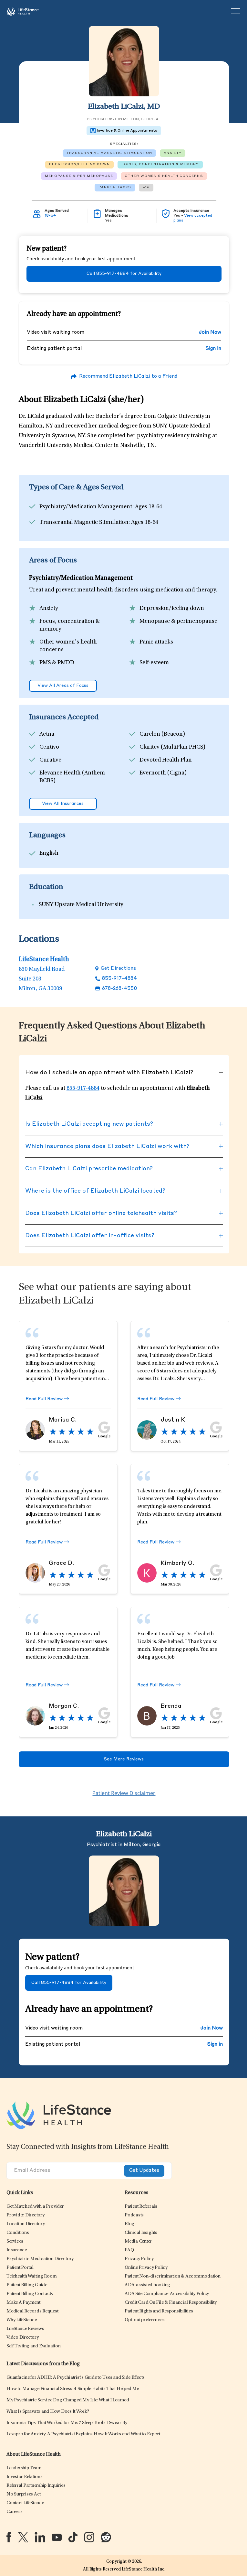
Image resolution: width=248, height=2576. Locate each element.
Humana (150, 794)
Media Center (138, 2241)
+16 (146, 187)
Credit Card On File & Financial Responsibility (171, 2303)
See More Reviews (124, 1759)
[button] (35, 2207)
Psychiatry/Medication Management (86, 507)
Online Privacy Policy (146, 2268)
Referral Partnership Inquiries (36, 2486)
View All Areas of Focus (63, 686)
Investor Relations (25, 2477)
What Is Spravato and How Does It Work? (48, 2412)
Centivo (49, 747)
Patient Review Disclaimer (124, 1793)
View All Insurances (63, 804)
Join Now (210, 333)
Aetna (47, 734)
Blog (129, 2224)
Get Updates (144, 2171)
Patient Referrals (141, 2207)
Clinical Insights (141, 2233)
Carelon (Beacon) (162, 734)
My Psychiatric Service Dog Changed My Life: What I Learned (68, 2400)
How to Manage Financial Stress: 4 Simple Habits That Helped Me (73, 2389)
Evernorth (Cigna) (163, 773)
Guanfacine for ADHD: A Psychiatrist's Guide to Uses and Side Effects (76, 2378)
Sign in (213, 349)
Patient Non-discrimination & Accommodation (173, 2276)
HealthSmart (56, 794)
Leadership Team (24, 2468)
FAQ (129, 2250)
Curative (50, 760)
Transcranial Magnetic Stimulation (84, 523)
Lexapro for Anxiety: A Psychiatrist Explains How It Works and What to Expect (83, 2434)
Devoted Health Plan (166, 760)
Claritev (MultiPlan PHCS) (172, 747)
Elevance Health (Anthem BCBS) (72, 777)
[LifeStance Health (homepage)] (23, 11)
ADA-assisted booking (147, 2285)
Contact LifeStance (25, 2503)
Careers (14, 2512)
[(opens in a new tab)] (9, 2537)
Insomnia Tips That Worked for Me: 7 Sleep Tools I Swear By (67, 2423)
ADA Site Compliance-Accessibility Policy (167, 2294)
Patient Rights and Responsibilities (159, 2311)
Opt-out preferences (145, 2320)
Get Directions (118, 969)
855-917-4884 (119, 979)
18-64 (50, 216)
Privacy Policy (139, 2259)
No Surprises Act (24, 2494)
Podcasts (134, 2215)
